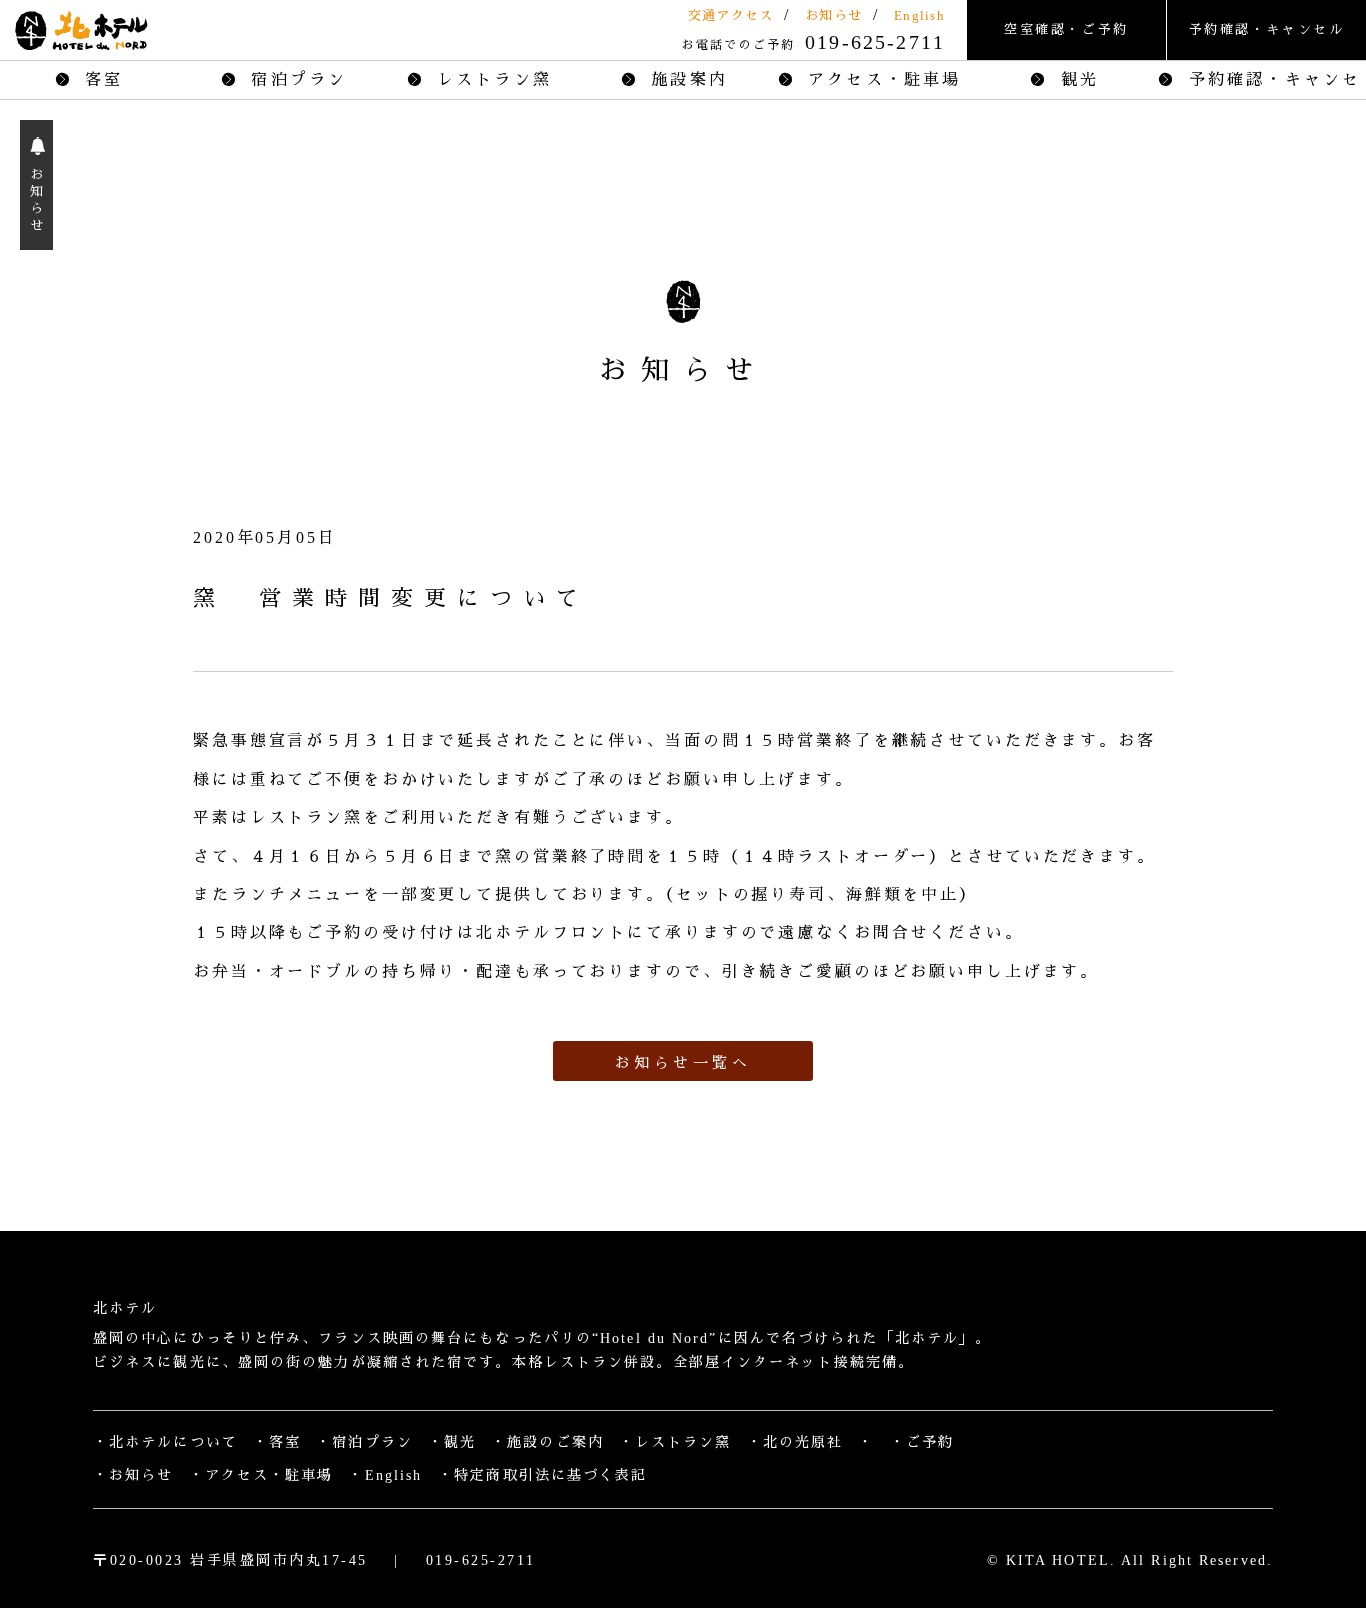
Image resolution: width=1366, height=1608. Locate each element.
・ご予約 (922, 1442)
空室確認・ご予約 (1066, 29)
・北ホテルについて (165, 1442)
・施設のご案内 (547, 1442)
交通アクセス (731, 15)
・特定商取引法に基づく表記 (542, 1475)
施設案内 (686, 79)
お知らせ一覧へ (683, 1063)
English (919, 15)
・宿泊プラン (364, 1442)
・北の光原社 (795, 1442)
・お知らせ (133, 1475)
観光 (1076, 79)
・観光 (452, 1442)
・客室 (277, 1442)
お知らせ (833, 15)
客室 (101, 79)
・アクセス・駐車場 (261, 1475)
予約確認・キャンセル (1267, 29)
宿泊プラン (295, 79)
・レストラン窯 (675, 1442)
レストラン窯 (491, 79)
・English (385, 1475)
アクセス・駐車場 (881, 79)
